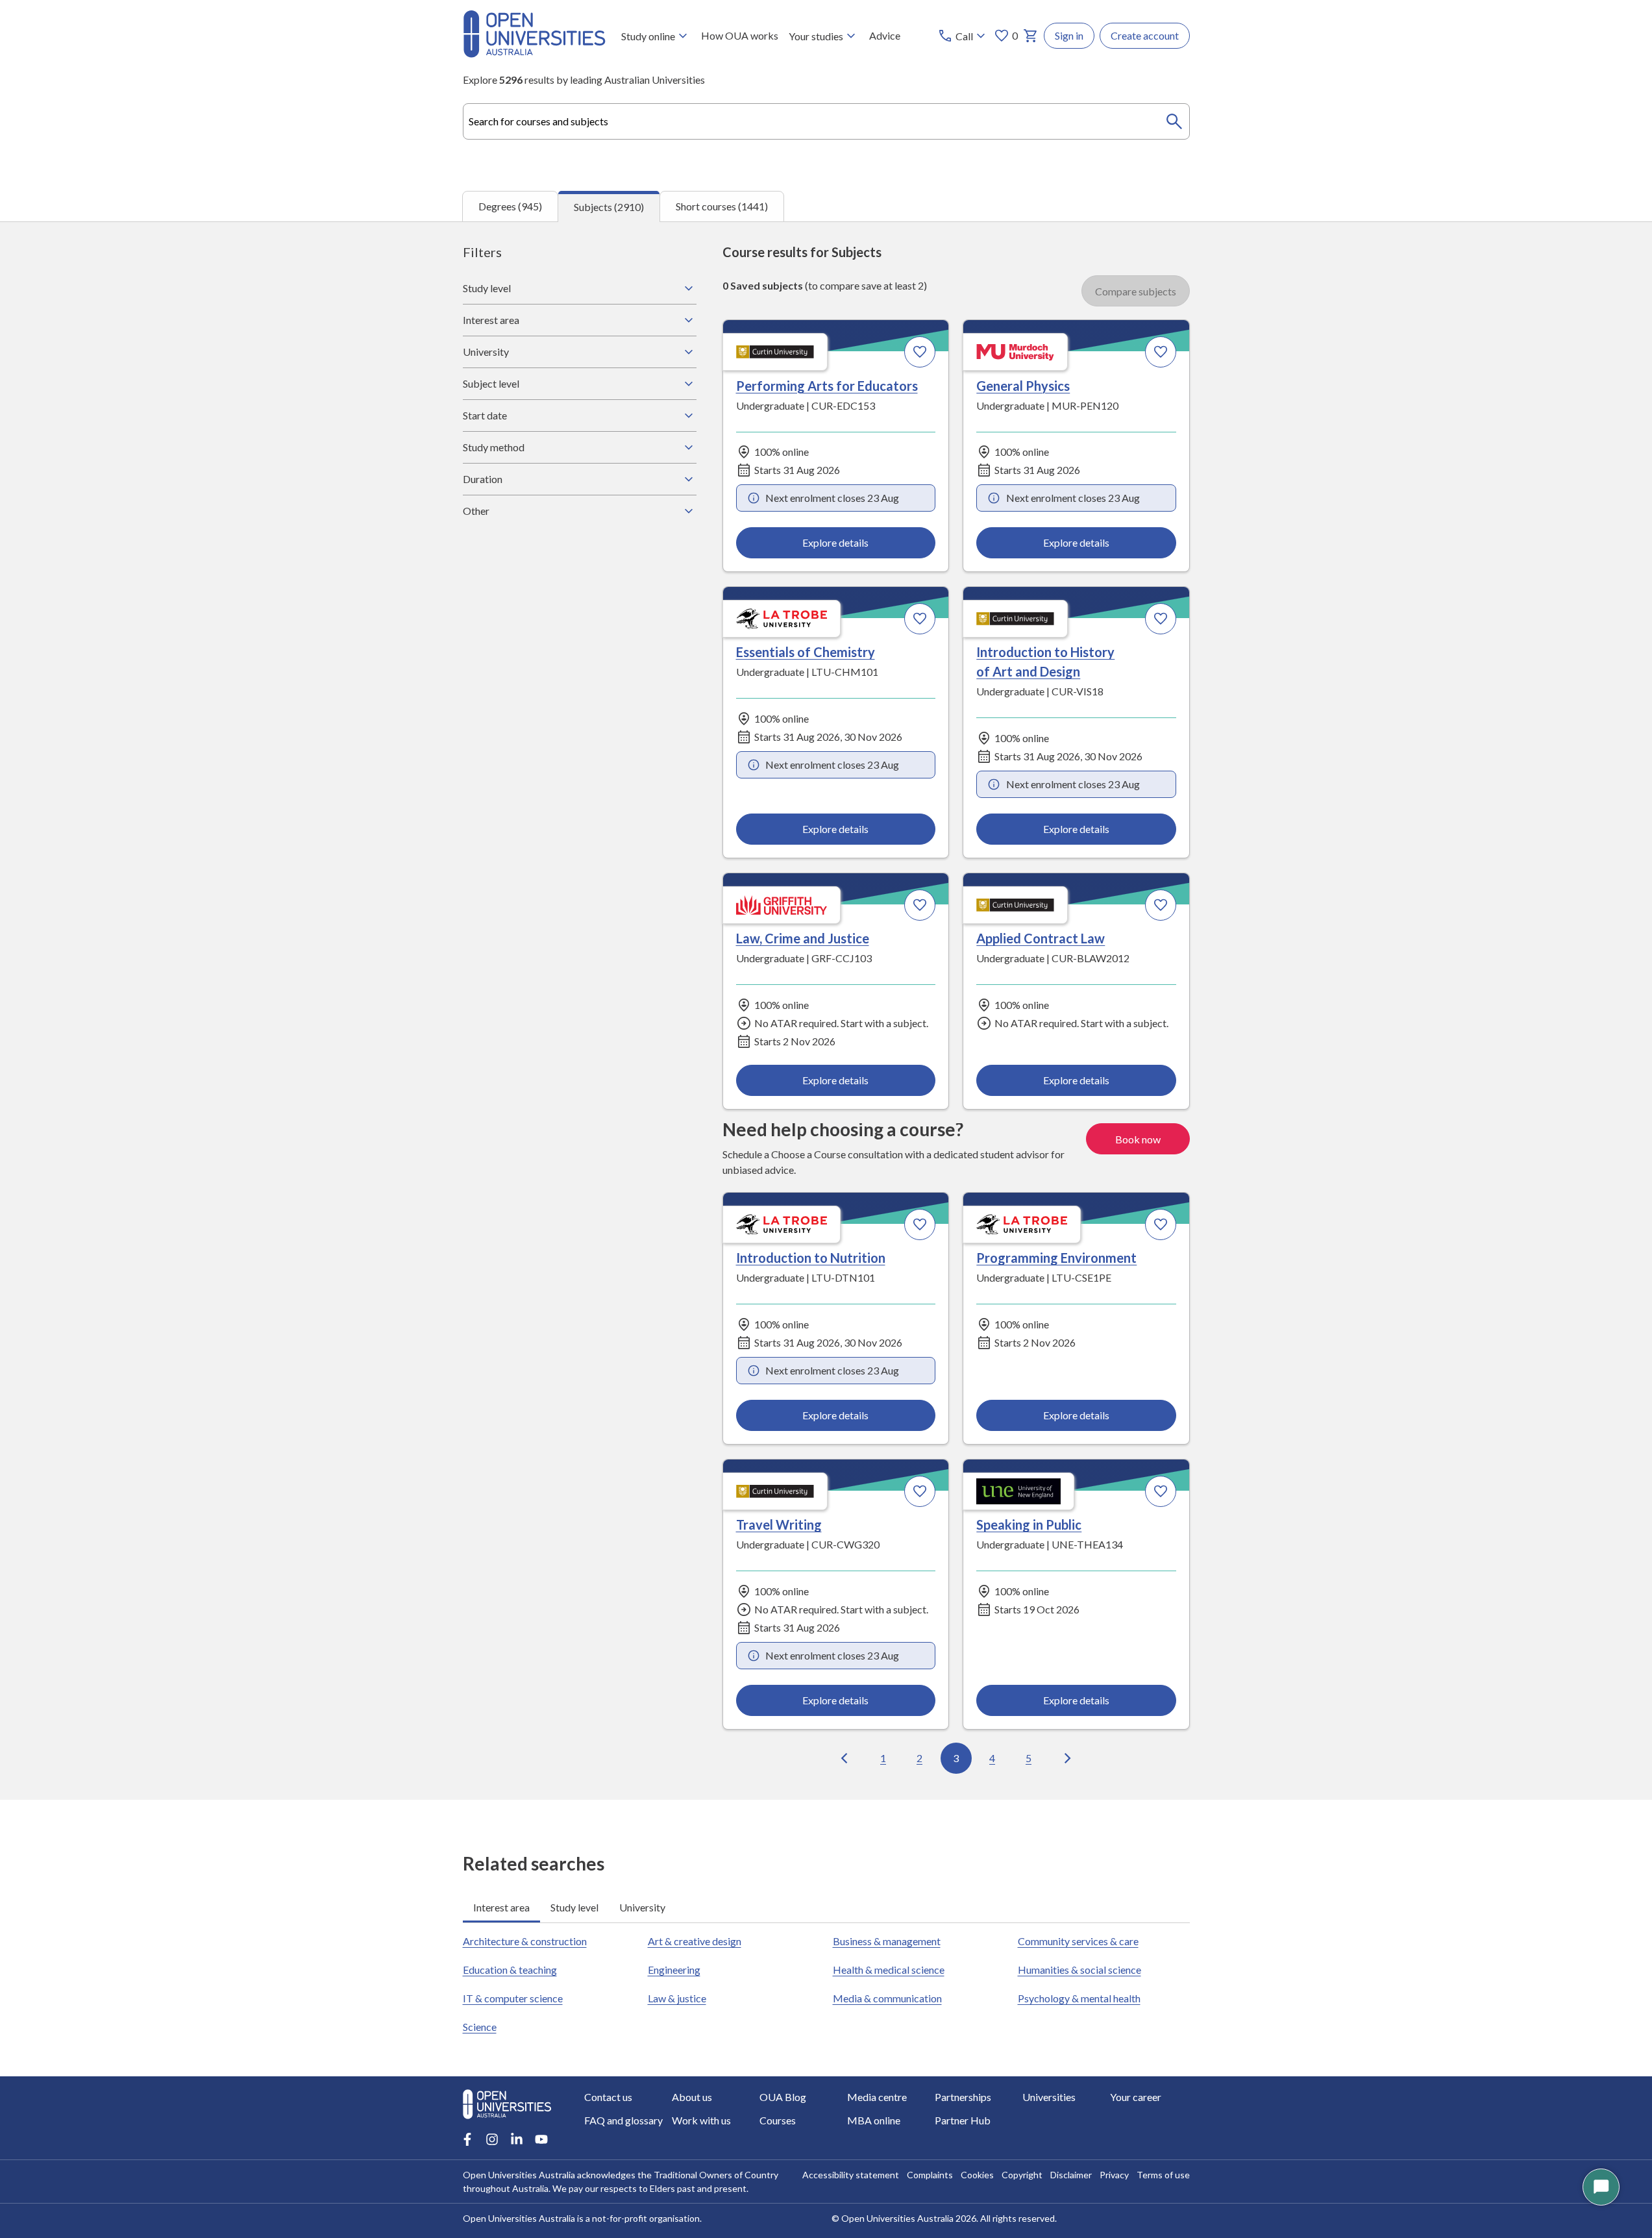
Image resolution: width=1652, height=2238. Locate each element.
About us (692, 2097)
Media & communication (887, 1998)
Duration (483, 479)
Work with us (701, 2120)
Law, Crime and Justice (803, 938)
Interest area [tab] (501, 1907)
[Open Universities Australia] (534, 54)
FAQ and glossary (623, 2120)
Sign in (1069, 35)
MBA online (874, 2120)
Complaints (930, 2175)
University (486, 352)
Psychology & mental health (1079, 1998)
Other (476, 511)
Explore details (835, 542)
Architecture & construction (525, 1941)
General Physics (1023, 386)
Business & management (887, 1941)
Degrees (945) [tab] (510, 206)
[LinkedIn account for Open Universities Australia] (517, 2139)
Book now (1138, 1139)
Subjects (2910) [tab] (609, 207)
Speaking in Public (1029, 1524)
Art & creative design (695, 1941)
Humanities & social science (1079, 1970)
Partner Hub (963, 2120)
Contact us (608, 2097)
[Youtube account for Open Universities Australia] (541, 2139)
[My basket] (1031, 36)
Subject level (491, 383)
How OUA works (740, 35)
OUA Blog (783, 2097)
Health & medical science (889, 1970)
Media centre (877, 2097)
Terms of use (1163, 2175)
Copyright (1022, 2175)
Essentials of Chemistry (806, 652)
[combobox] (826, 121)
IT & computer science (513, 1998)
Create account (1145, 35)
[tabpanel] (826, 1011)
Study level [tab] (574, 1907)
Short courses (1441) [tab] (722, 206)
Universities (1049, 2097)
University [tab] (642, 1907)
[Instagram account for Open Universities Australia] (492, 2139)
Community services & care (1078, 1941)
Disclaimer (1071, 2175)
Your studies (816, 36)
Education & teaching (510, 1970)
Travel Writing (779, 1524)
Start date (485, 415)
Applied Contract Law (1041, 938)
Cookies (977, 2175)
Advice (885, 35)
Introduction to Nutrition (811, 1258)
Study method (494, 447)
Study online (648, 36)
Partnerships (963, 2097)
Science (480, 2027)
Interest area (491, 320)
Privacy (1114, 2175)
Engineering (674, 1970)
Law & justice (677, 1998)
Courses (778, 2120)
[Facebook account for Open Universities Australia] (467, 2139)
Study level (487, 288)
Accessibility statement (851, 2175)
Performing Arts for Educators (827, 386)
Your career (1136, 2097)
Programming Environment (1056, 1258)
